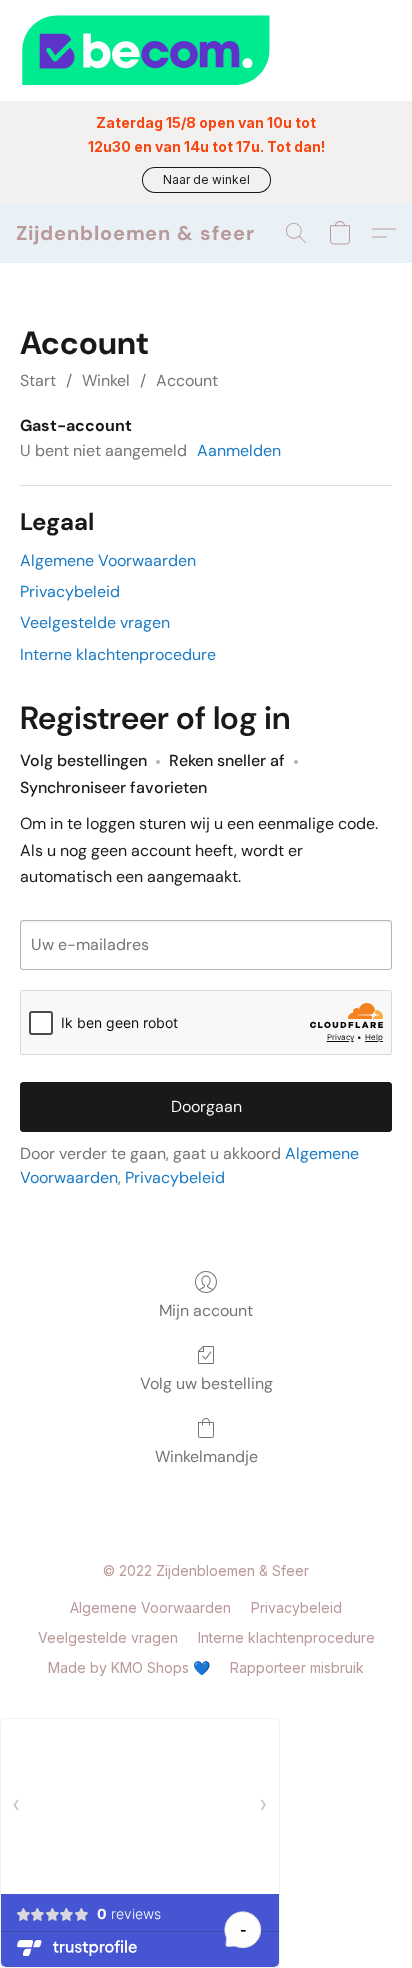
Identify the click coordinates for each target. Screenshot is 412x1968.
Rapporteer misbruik (297, 1667)
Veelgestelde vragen (95, 622)
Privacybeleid (70, 591)
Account (187, 380)
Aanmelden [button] (239, 450)
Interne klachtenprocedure (118, 654)
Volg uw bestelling (206, 1383)
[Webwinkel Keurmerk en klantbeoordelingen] (206, 50)
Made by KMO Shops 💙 (129, 1667)
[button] (206, 180)
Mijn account (206, 1310)
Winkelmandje (206, 1456)
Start (38, 380)
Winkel (106, 380)
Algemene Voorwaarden (108, 560)
